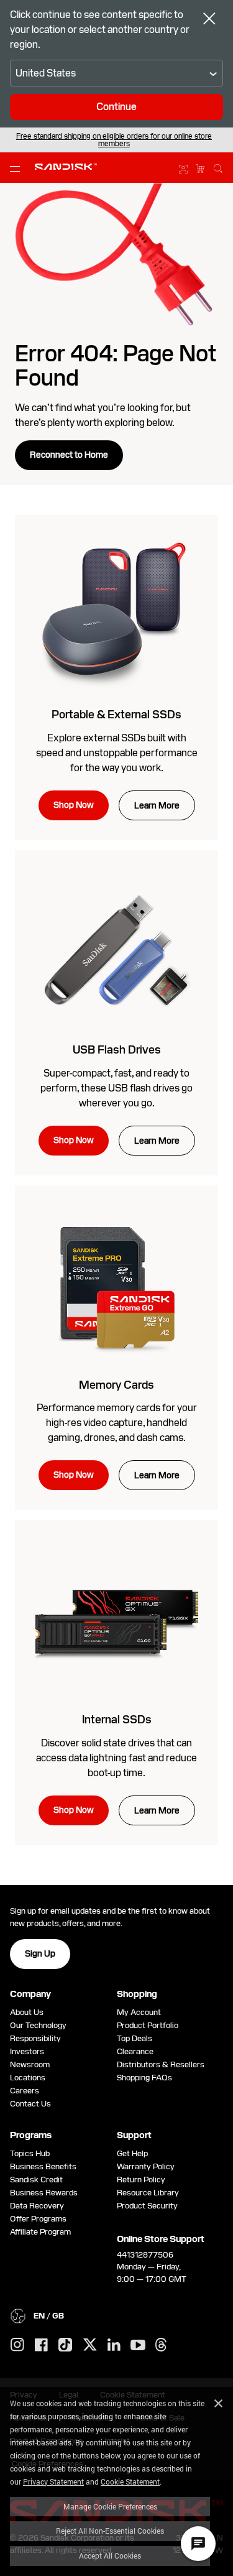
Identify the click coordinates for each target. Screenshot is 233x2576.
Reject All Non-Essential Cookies (110, 2531)
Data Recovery (37, 2206)
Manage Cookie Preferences (110, 2506)
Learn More (157, 805)
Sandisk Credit (36, 2180)
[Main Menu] (17, 168)
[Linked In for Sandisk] (114, 2345)
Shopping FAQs (144, 2078)
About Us (27, 2012)
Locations (28, 2078)
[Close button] (209, 20)
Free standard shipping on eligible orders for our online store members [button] (114, 140)
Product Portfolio (148, 2025)
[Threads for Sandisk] (161, 2345)
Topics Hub (30, 2153)
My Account (139, 2012)
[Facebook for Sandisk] (41, 2346)
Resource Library (148, 2193)
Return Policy (141, 2180)
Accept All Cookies (110, 2555)
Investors (27, 2051)
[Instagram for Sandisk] (17, 2345)
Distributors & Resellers (161, 2064)
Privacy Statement (53, 2481)
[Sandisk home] (66, 167)
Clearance (135, 2051)
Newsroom (30, 2064)
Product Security (147, 2206)
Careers (25, 2091)
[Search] (218, 167)
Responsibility (35, 2038)
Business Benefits (43, 2166)
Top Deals (135, 2038)
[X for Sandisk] (90, 2345)
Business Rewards (44, 2193)
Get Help (132, 2153)
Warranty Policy (146, 2166)
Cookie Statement (130, 2481)
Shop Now (74, 805)
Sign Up (40, 1953)
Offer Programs (38, 2219)
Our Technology (38, 2025)
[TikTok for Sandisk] (65, 2345)
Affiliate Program (40, 2232)
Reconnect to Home (69, 455)
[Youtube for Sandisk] (138, 2346)
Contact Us (30, 2104)
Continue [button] (116, 107)
